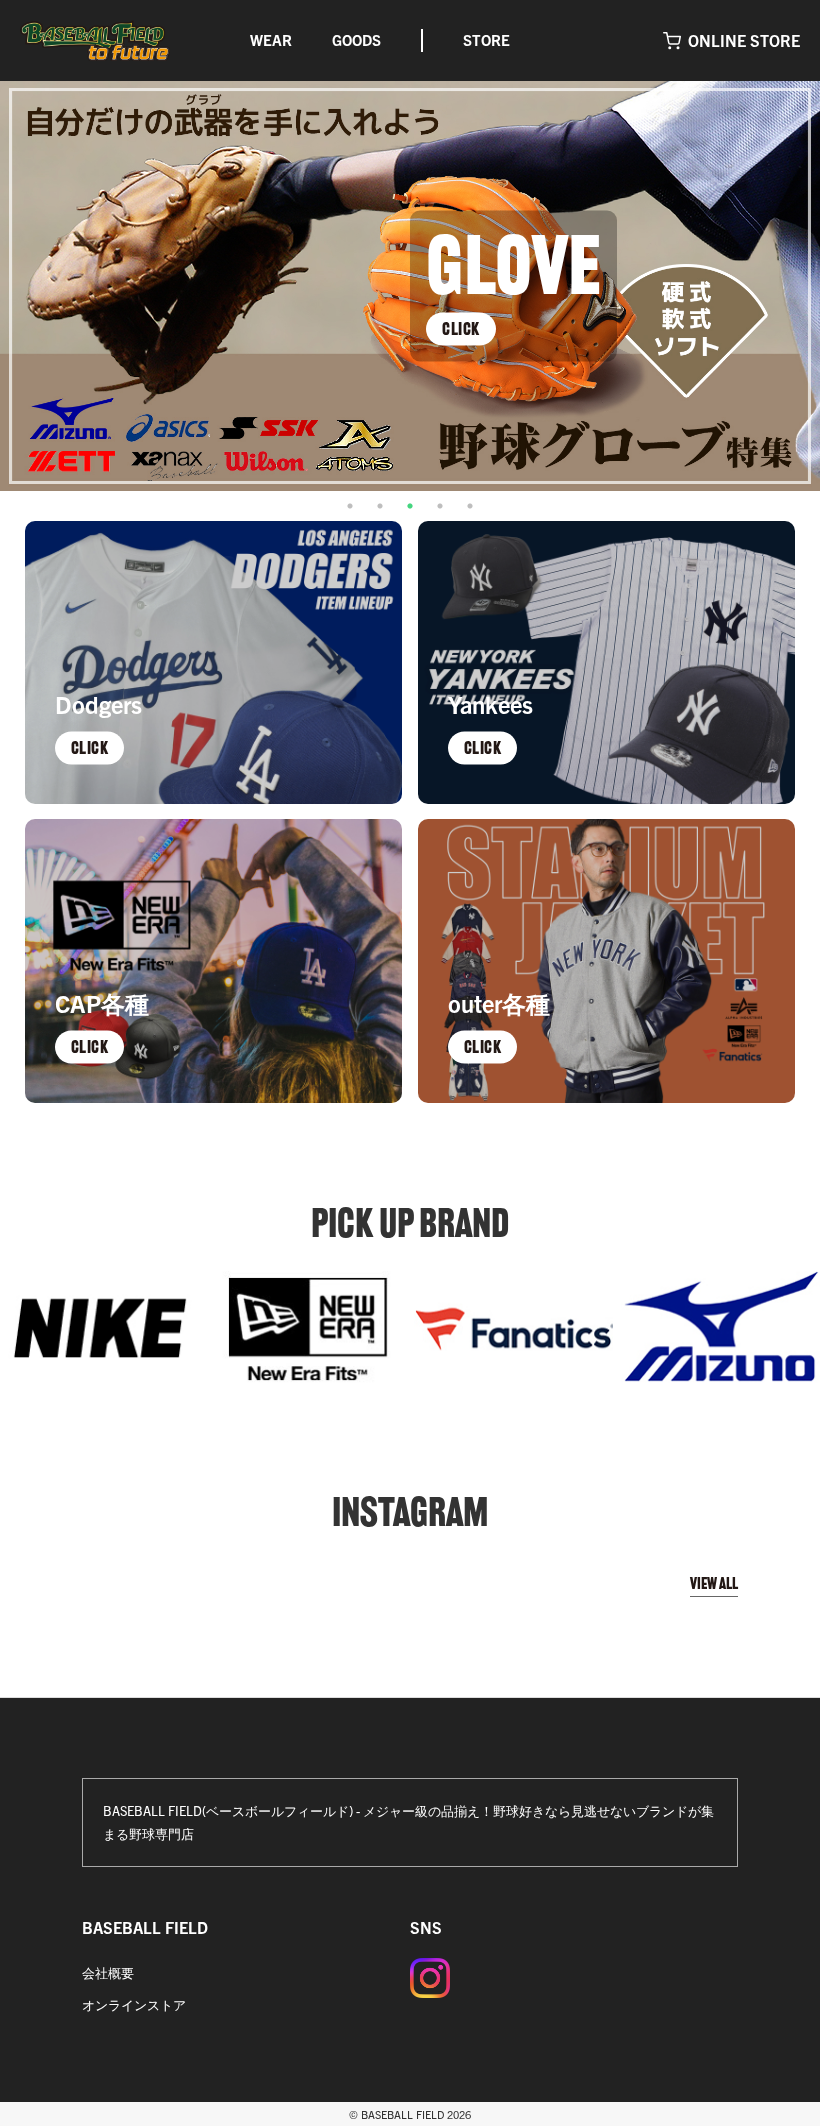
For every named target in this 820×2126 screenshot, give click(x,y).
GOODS (356, 39)
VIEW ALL (714, 1583)
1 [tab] (350, 506)
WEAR (271, 39)
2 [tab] (380, 506)
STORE (486, 39)
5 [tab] (470, 506)
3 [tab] (410, 506)
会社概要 (108, 1972)
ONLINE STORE (744, 40)
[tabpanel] (410, 286)
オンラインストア (134, 2004)
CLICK (461, 328)
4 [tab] (440, 506)
